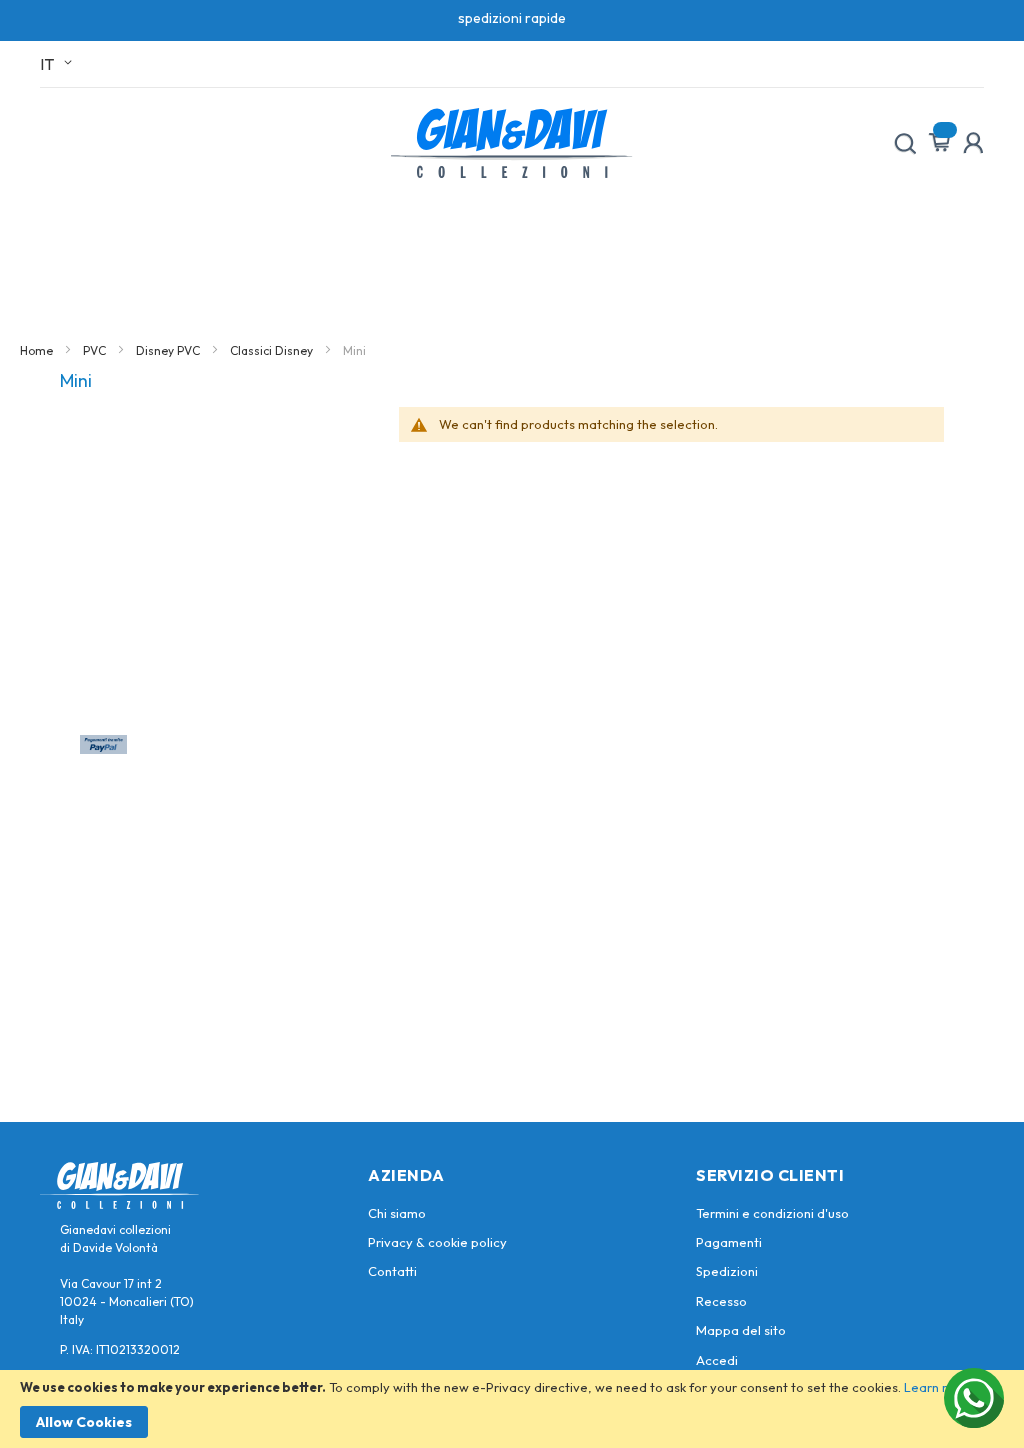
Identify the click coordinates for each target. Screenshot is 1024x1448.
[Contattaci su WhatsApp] (974, 1398)
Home (38, 350)
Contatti (392, 1271)
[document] (512, 1409)
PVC (96, 350)
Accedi (717, 1360)
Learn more (939, 1387)
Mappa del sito (741, 1330)
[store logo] (512, 143)
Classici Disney (273, 350)
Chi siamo (397, 1213)
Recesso (721, 1301)
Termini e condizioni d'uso (772, 1213)
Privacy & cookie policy (437, 1242)
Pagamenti (729, 1242)
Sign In (973, 143)
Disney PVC (169, 350)
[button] (59, 64)
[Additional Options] (103, 748)
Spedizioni (727, 1271)
